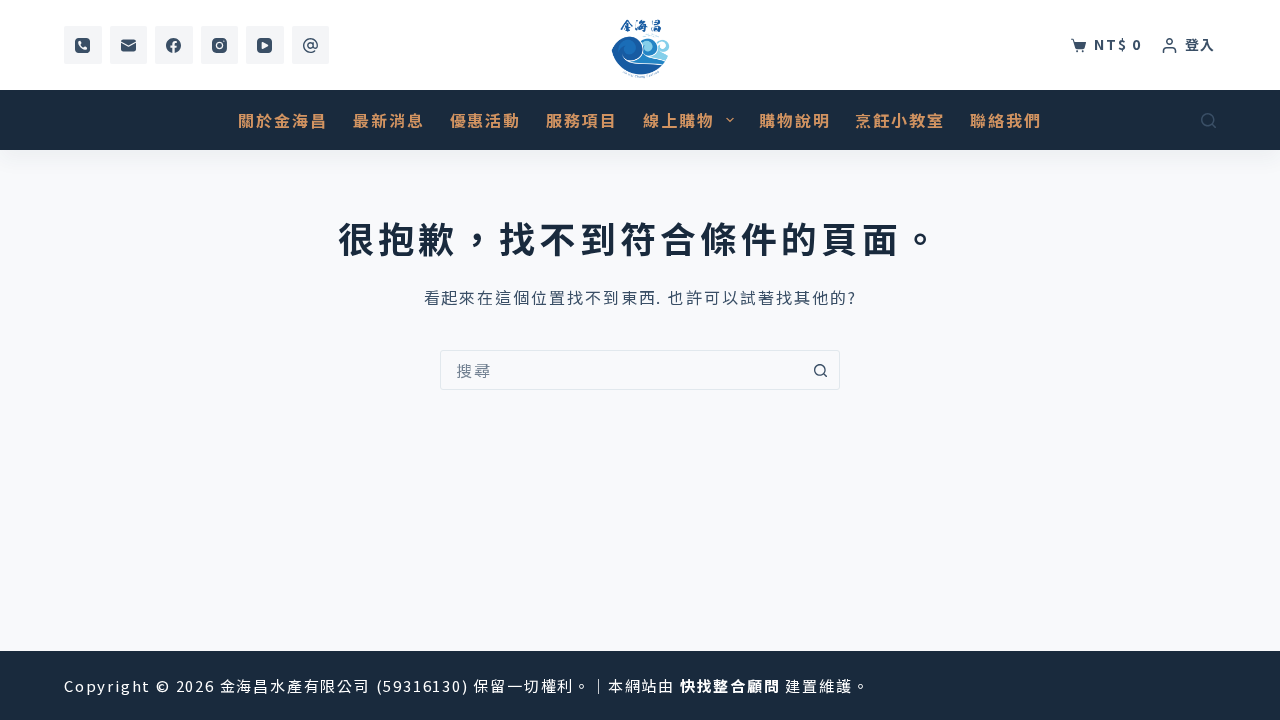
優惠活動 (486, 120)
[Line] (311, 45)
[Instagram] (220, 45)
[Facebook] (174, 45)
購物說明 (795, 120)
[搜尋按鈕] (820, 370)
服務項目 (582, 120)
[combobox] (621, 370)
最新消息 (389, 120)
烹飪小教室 (900, 120)
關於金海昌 (283, 120)
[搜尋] (1208, 120)
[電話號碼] (83, 45)
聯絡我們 (1006, 120)
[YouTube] (265, 45)
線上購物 (679, 120)
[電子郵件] (129, 45)
